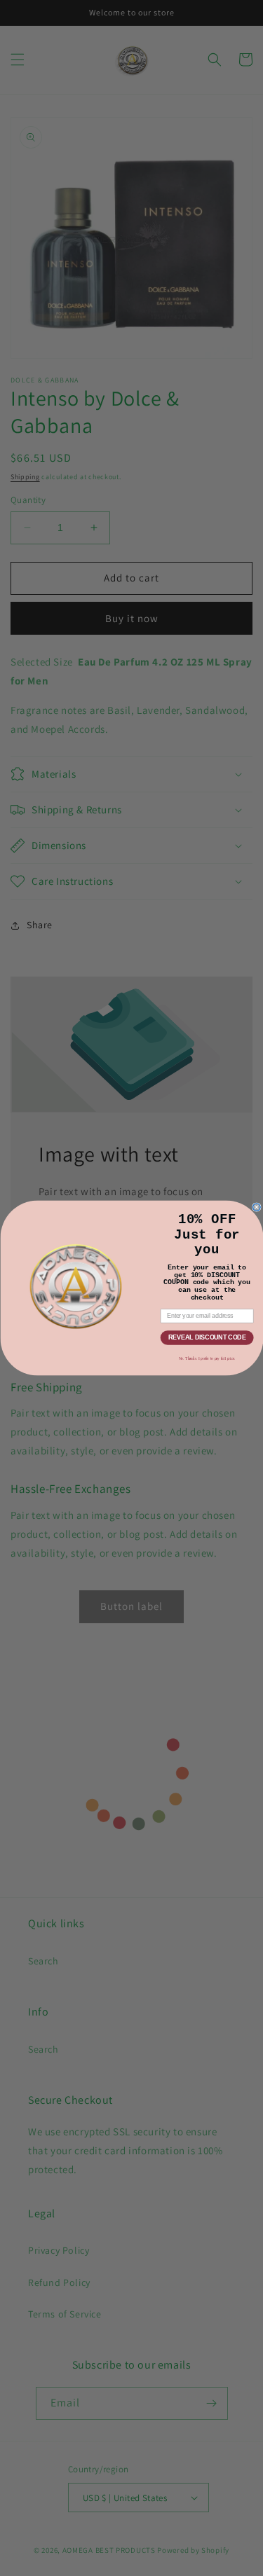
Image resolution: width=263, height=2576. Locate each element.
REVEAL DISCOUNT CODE (207, 1338)
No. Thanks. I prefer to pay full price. (207, 1358)
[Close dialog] (256, 1207)
